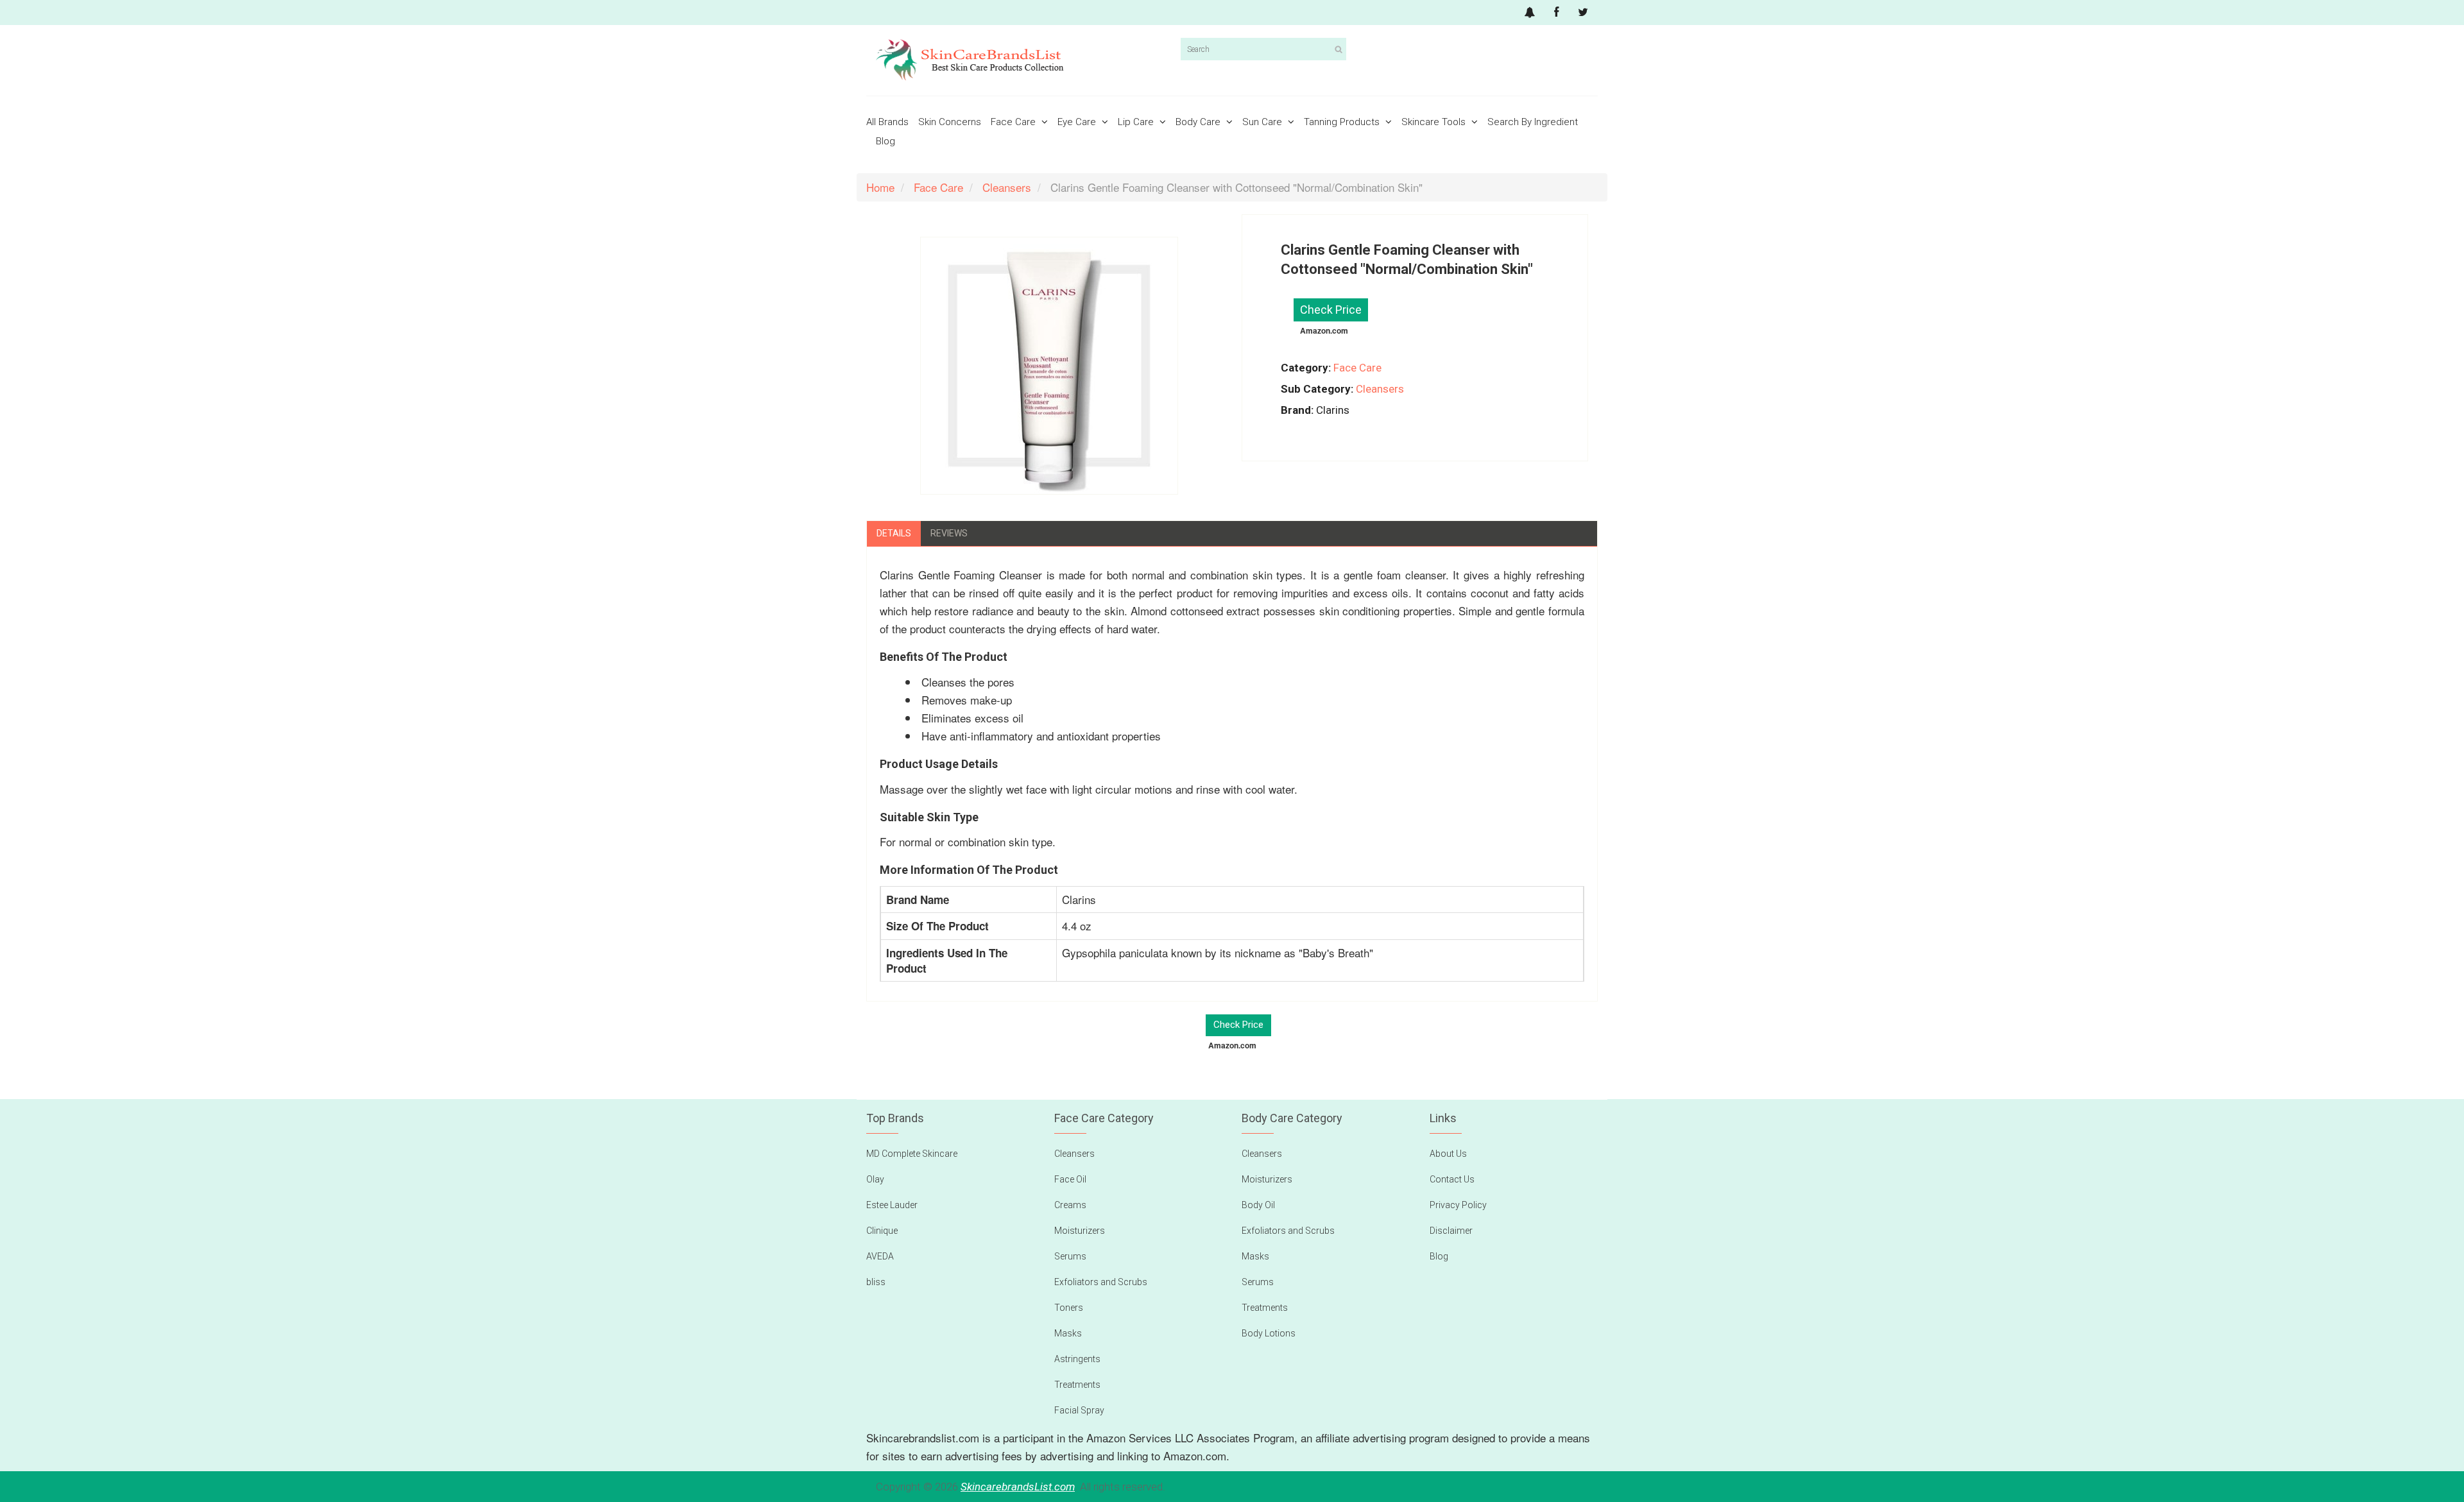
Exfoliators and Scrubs (1101, 1282)
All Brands (887, 122)
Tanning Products (1343, 122)
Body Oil (1258, 1205)
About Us (1448, 1154)
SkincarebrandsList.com (1018, 1487)
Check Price (1331, 310)
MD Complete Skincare (912, 1154)
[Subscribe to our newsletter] (1530, 13)
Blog (886, 141)
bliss (876, 1282)
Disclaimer (1451, 1231)
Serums (1070, 1256)
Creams (1070, 1205)
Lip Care (1137, 122)
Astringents (1077, 1359)
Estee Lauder (892, 1205)
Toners (1069, 1308)
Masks (1068, 1333)
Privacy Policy (1458, 1205)
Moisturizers (1080, 1231)
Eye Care (1078, 122)
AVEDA (880, 1256)
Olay (875, 1179)
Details (894, 533)
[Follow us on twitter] (1583, 13)
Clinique (882, 1231)
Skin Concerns (950, 122)
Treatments (1077, 1385)
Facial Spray (1079, 1410)
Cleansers (1380, 389)
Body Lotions (1269, 1333)
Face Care (1014, 122)
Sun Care (1263, 122)
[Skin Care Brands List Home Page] (1019, 60)
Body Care (1199, 122)
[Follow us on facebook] (1556, 13)
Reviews (949, 533)
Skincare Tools (1435, 122)
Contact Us (1452, 1179)
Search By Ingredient (1533, 122)
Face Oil (1070, 1179)
